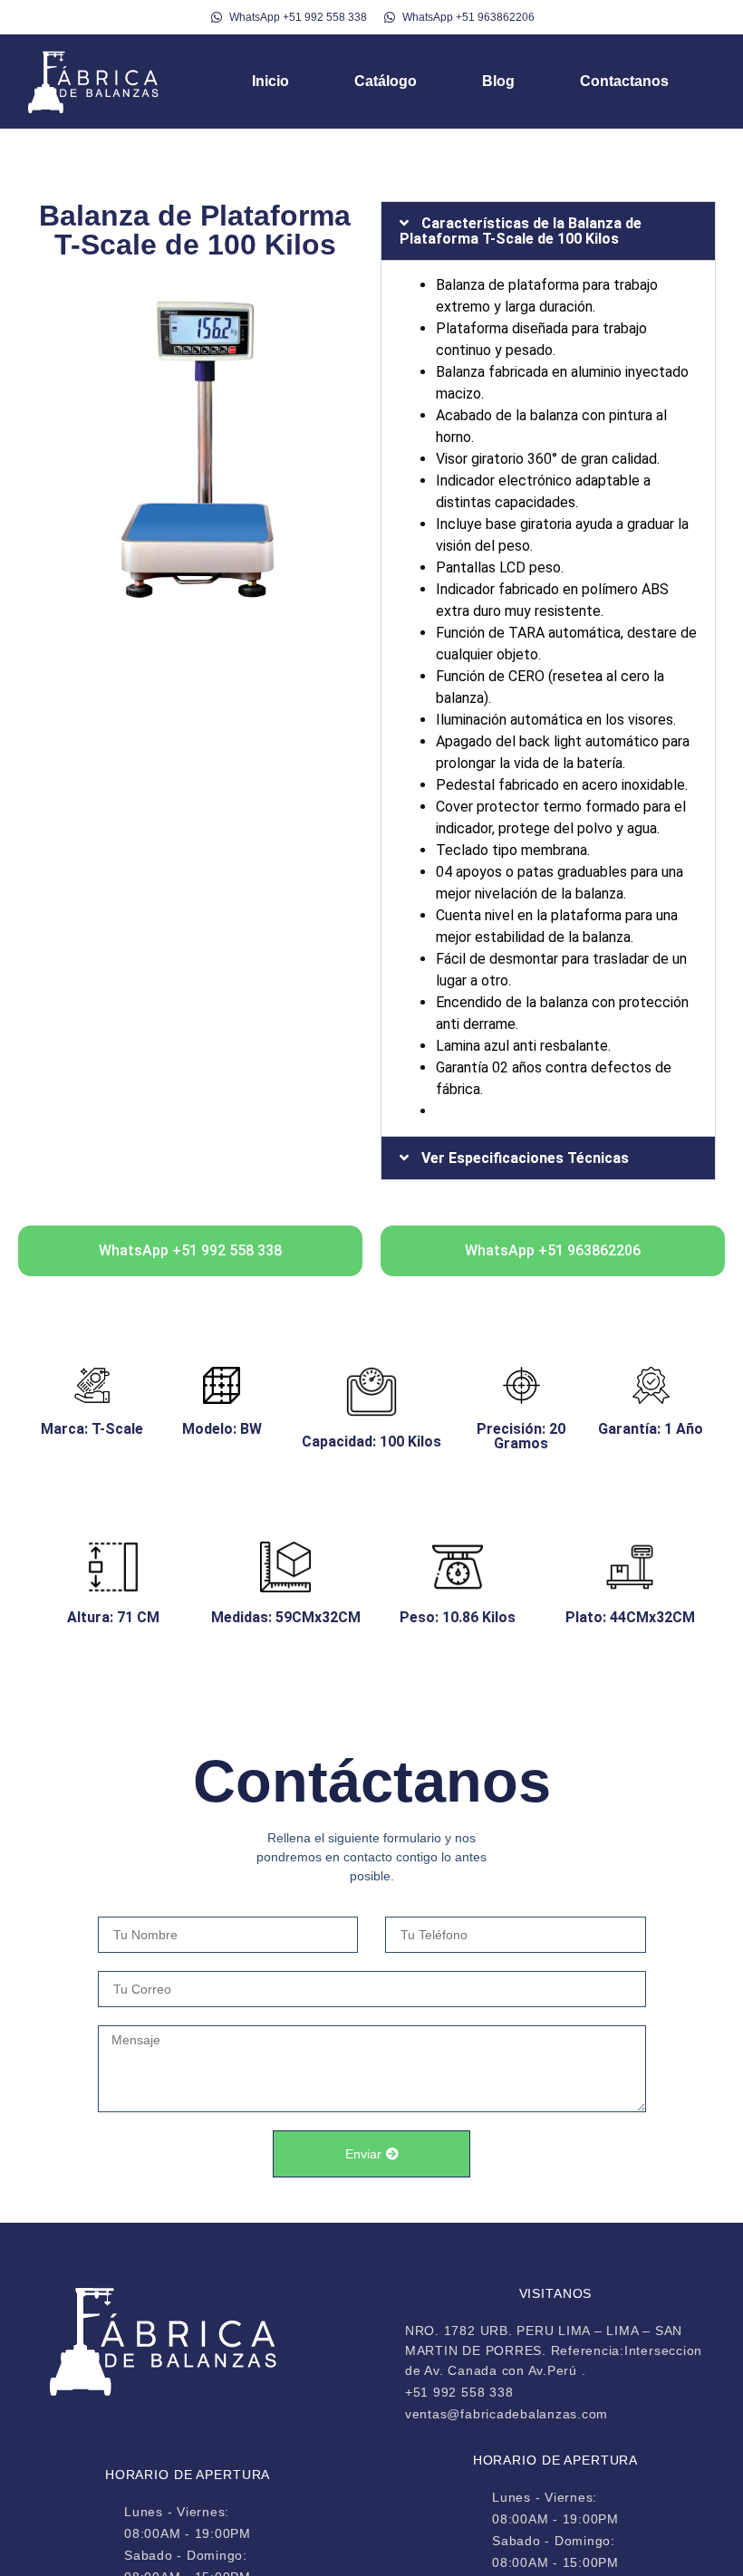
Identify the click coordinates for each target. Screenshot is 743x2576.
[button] (548, 231)
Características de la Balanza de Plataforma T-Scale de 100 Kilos (521, 231)
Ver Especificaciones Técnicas (525, 1158)
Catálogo (386, 81)
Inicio (270, 81)
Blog (498, 81)
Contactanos (624, 81)
